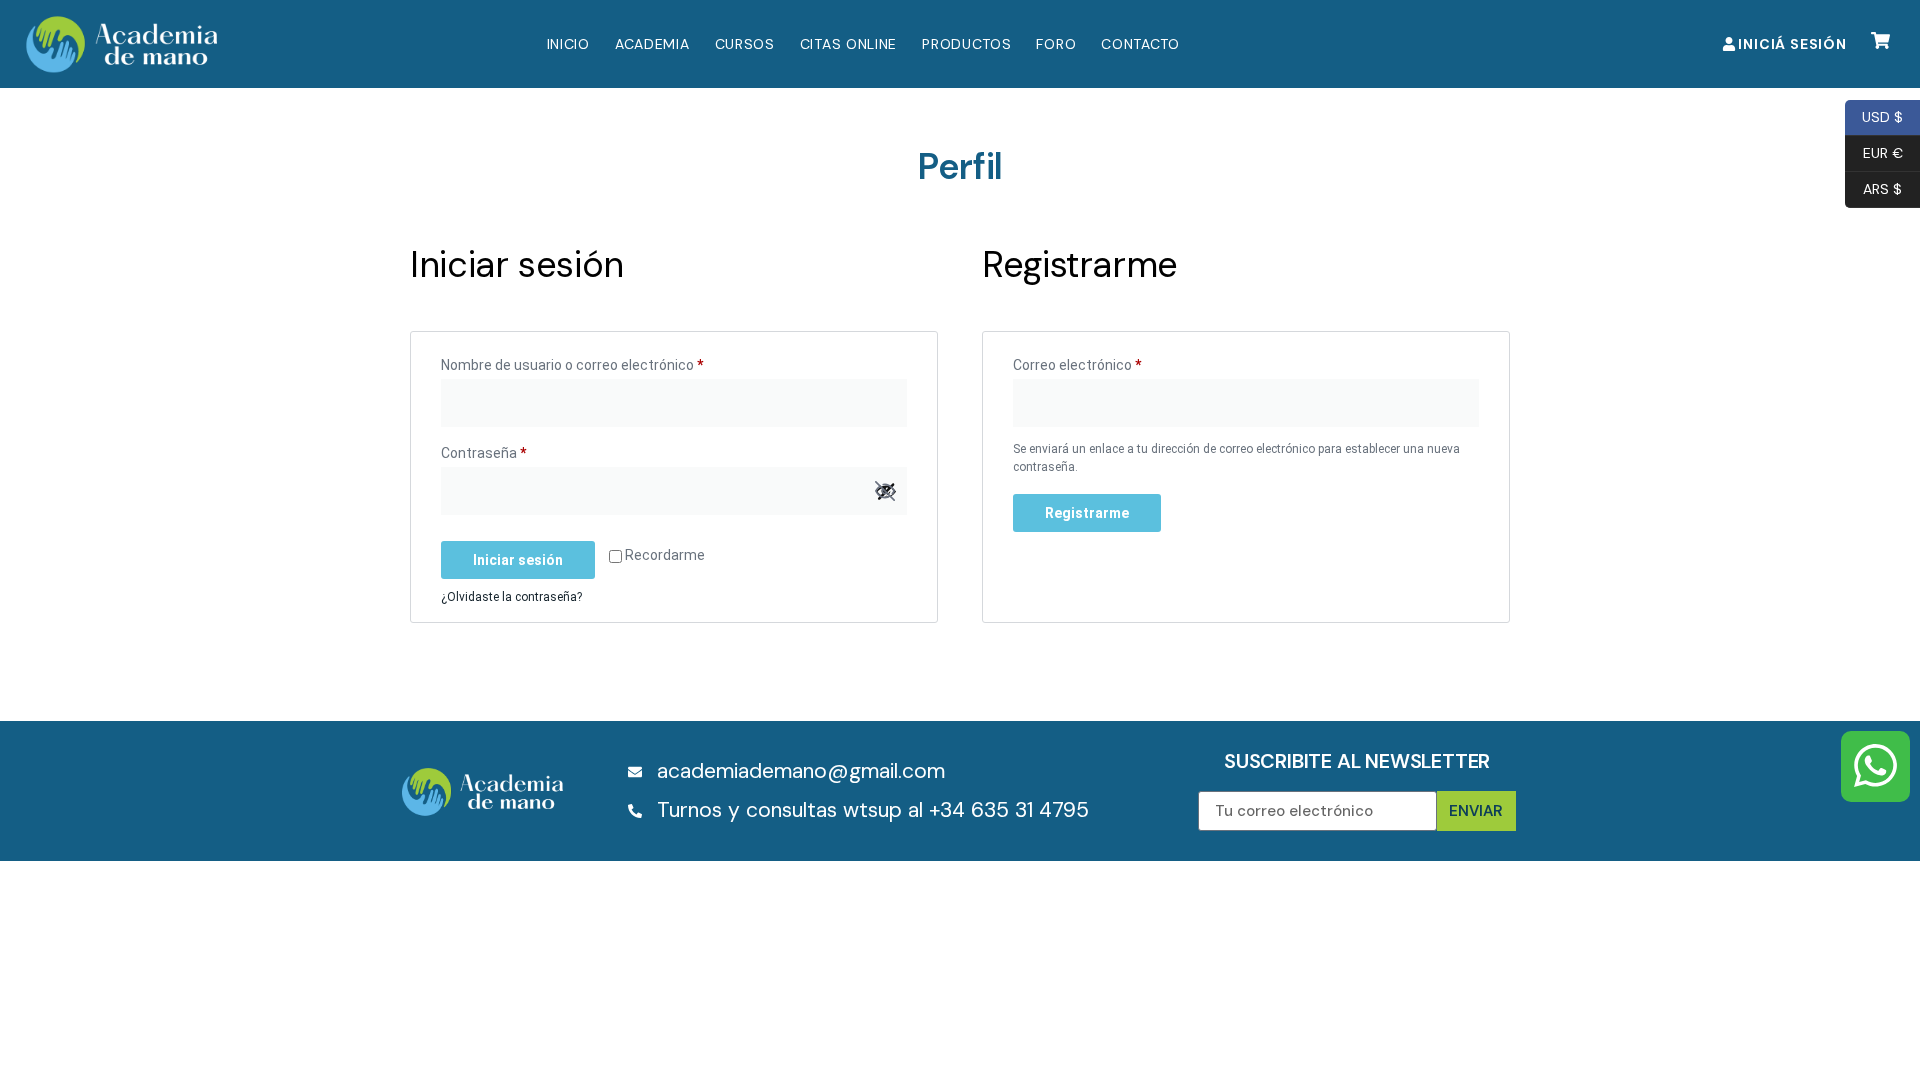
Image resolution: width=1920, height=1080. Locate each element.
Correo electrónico (1109, 362)
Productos (966, 44)
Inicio (568, 44)
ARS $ (1873, 187)
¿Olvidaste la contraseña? (511, 597)
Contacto (1140, 44)
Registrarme (1087, 513)
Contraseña (515, 450)
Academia (652, 44)
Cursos (745, 44)
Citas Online (848, 44)
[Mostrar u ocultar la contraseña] (885, 491)
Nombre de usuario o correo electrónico (604, 362)
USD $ (1874, 115)
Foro (1056, 44)
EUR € (1874, 151)
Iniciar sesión (518, 560)
